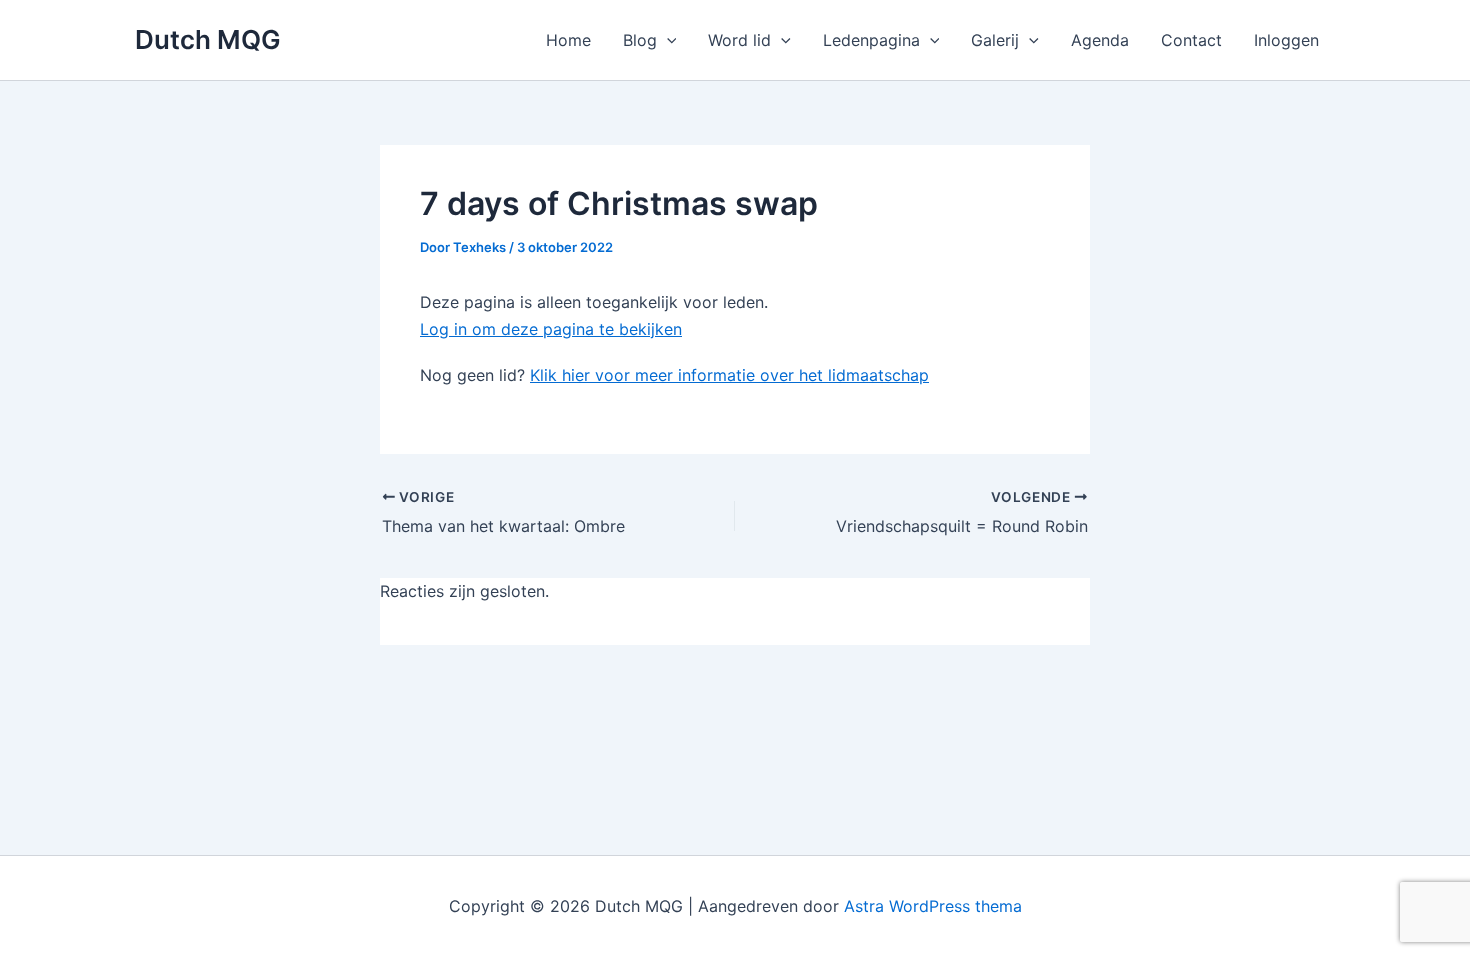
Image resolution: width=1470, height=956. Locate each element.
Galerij (995, 40)
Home (568, 40)
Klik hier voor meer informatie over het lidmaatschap (729, 375)
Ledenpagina (871, 40)
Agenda (1100, 40)
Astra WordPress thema (933, 906)
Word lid (739, 40)
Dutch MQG (208, 39)
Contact (1191, 40)
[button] (667, 40)
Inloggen (1286, 40)
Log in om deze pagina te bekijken (551, 329)
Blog (640, 40)
